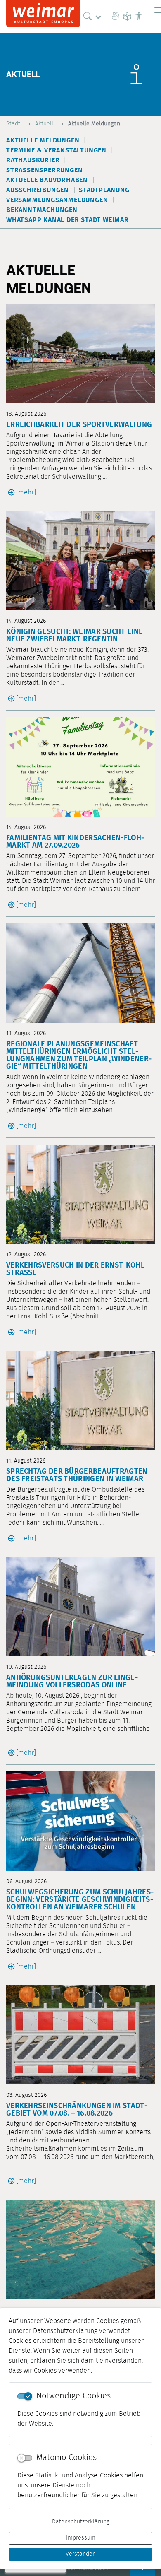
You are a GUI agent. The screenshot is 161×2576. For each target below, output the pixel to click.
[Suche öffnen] (94, 17)
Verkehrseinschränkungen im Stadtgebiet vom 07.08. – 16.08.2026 (77, 2110)
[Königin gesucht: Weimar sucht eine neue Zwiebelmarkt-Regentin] (80, 561)
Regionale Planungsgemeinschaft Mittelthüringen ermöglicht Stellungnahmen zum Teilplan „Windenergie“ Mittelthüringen (79, 1055)
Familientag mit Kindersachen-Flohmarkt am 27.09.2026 (75, 842)
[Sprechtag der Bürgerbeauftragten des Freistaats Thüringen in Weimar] (80, 1400)
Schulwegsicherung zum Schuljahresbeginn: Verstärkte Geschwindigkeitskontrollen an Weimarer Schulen (80, 1900)
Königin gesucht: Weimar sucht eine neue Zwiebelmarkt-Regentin (75, 636)
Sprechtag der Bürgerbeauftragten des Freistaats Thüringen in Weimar (77, 1475)
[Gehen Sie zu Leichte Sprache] (127, 17)
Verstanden (81, 2554)
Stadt (13, 124)
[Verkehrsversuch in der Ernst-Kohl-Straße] (80, 1194)
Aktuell (44, 124)
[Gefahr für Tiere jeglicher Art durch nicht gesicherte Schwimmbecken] (80, 2249)
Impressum (81, 2538)
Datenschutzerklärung (81, 2522)
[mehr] (26, 492)
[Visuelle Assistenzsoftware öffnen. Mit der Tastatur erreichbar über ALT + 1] (139, 17)
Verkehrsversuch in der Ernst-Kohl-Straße (76, 1269)
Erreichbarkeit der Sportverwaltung (79, 425)
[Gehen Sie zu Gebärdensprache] (116, 17)
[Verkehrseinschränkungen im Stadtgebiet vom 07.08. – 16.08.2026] (80, 2035)
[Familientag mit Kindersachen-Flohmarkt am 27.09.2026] (80, 767)
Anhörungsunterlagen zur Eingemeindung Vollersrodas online (72, 1682)
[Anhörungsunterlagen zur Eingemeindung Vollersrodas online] (80, 1607)
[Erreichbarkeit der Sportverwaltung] (80, 354)
